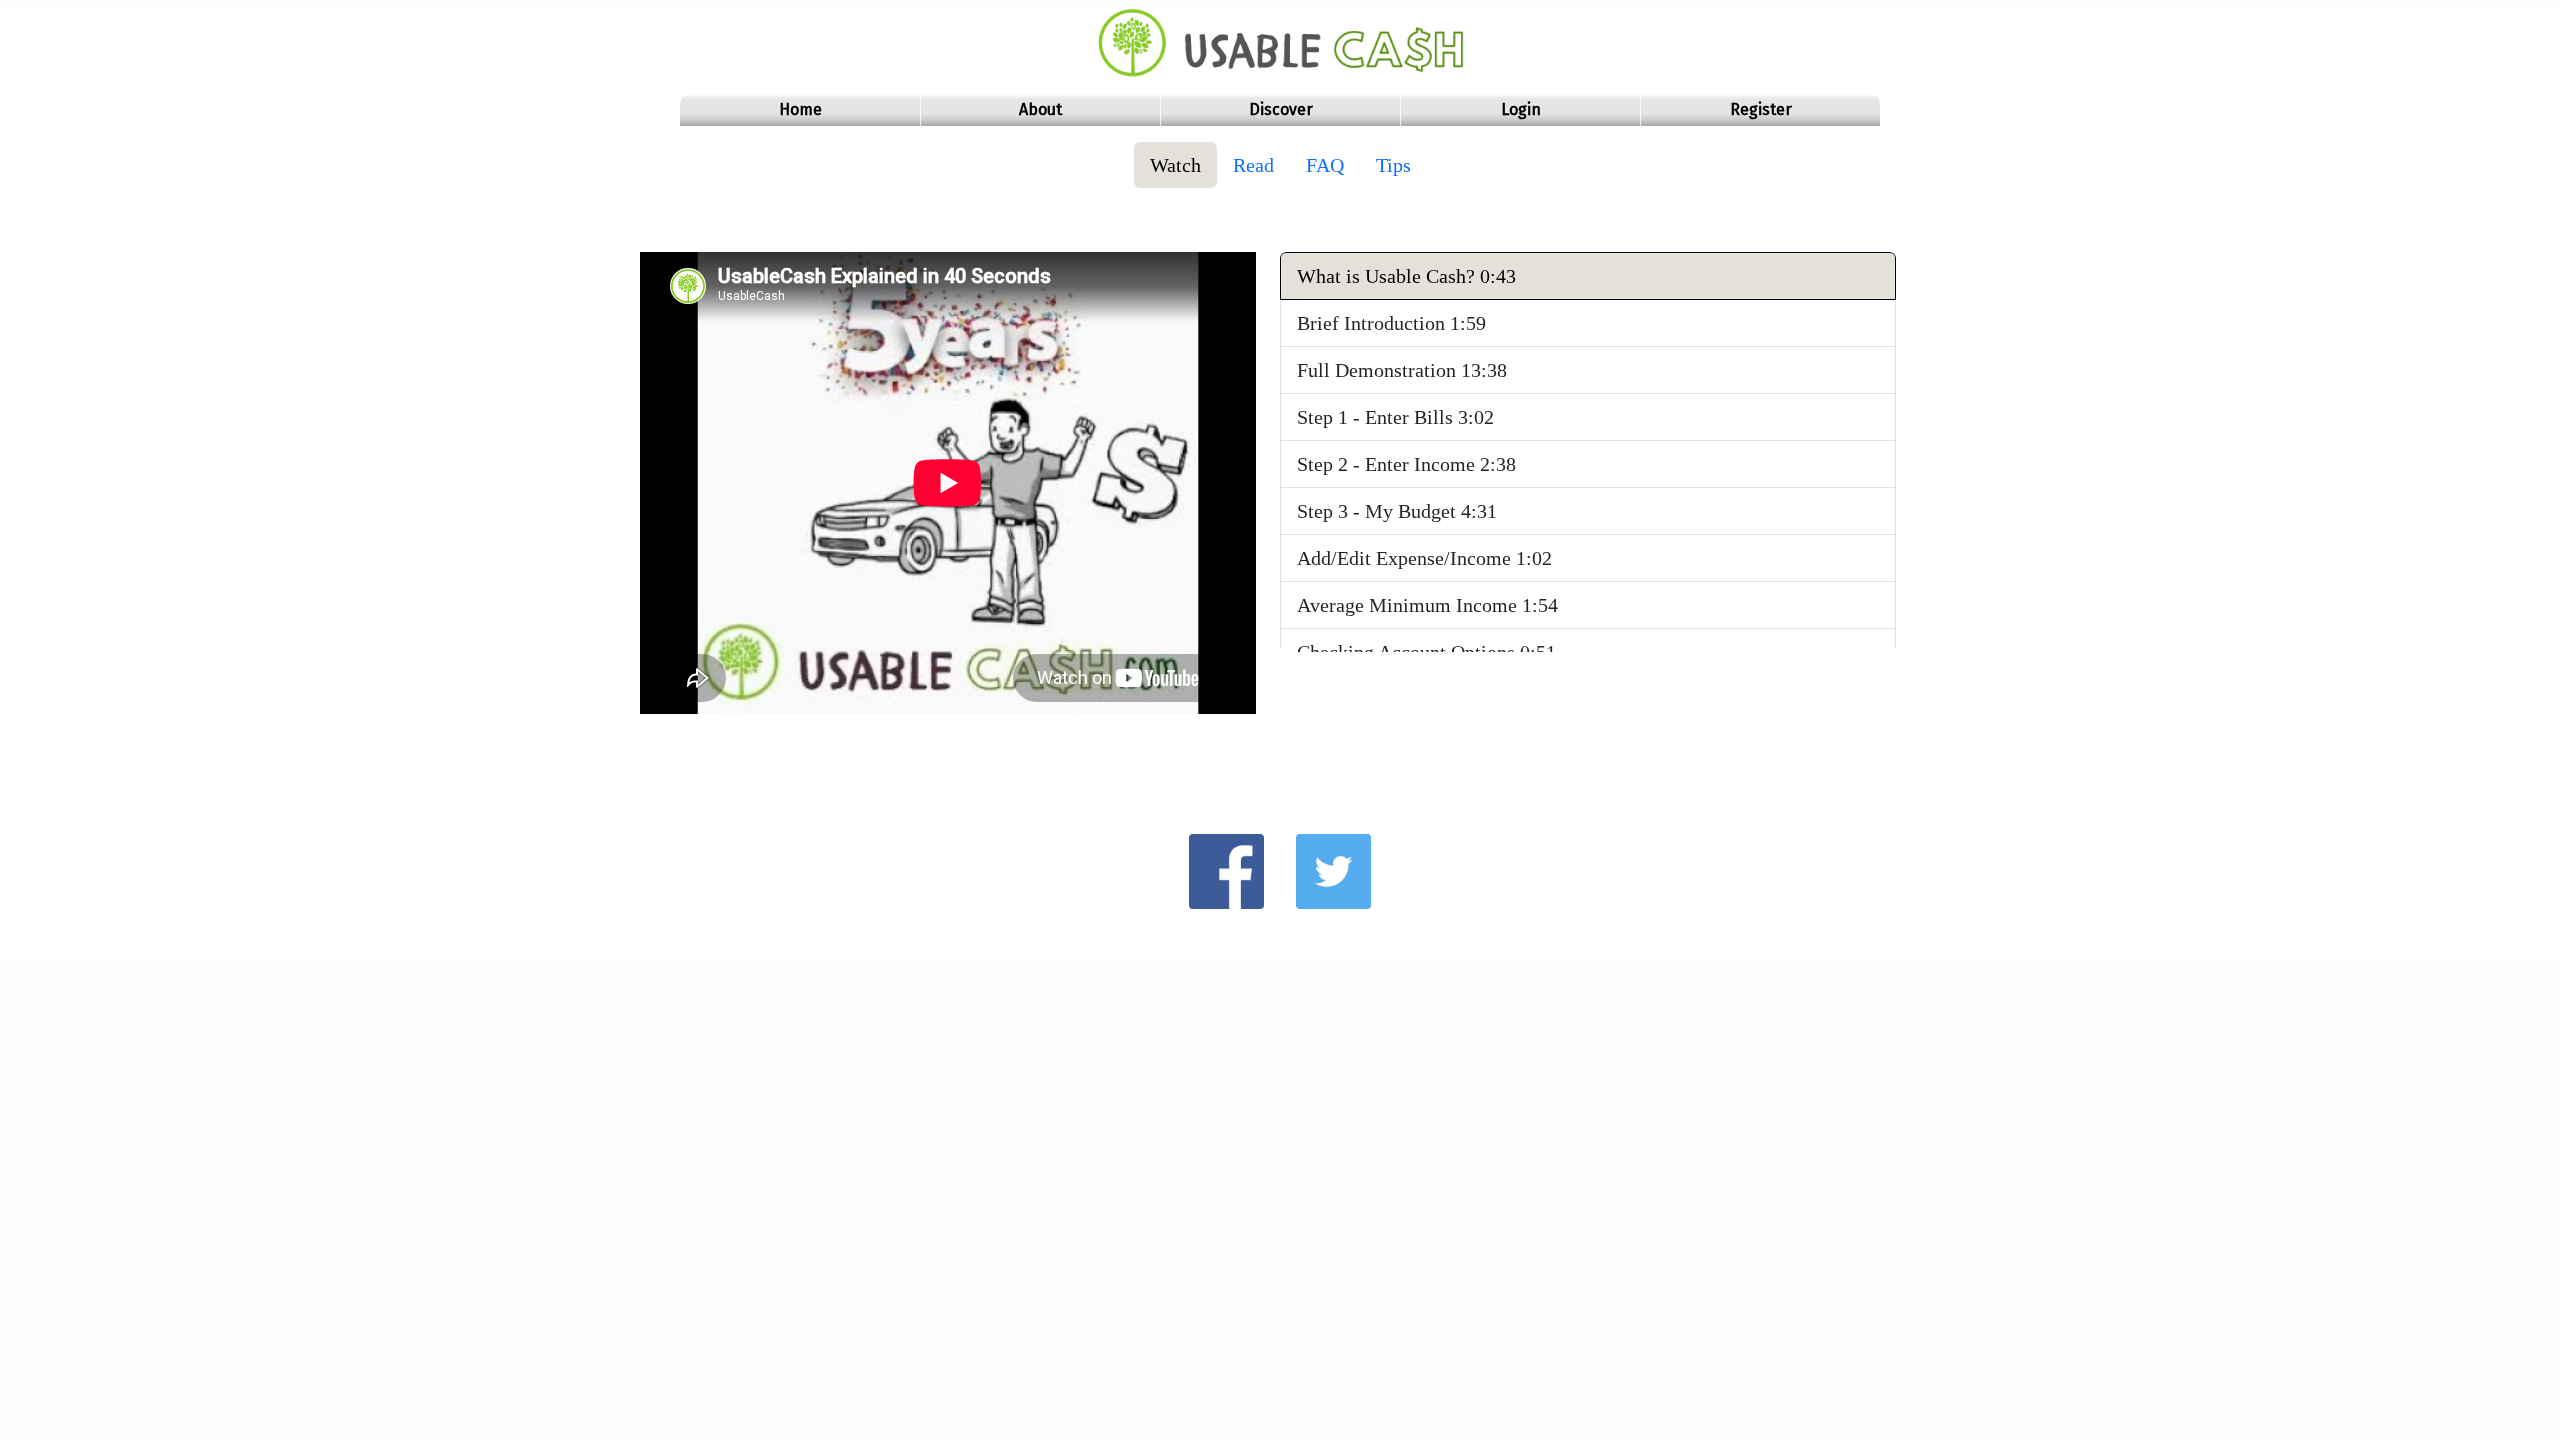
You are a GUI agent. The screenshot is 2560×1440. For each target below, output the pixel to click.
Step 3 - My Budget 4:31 (1397, 511)
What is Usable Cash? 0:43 (1406, 276)
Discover (1281, 109)
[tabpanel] (1280, 495)
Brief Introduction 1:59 (1391, 323)
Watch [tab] (1175, 165)
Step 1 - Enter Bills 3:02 (1395, 417)
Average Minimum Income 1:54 (1427, 605)
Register (1761, 109)
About (1040, 109)
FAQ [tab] (1325, 165)
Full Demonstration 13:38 (1402, 370)
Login (1521, 109)
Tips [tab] (1393, 165)
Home (800, 109)
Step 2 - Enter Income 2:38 (1406, 464)
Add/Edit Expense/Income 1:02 (1424, 558)
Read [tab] (1253, 165)
